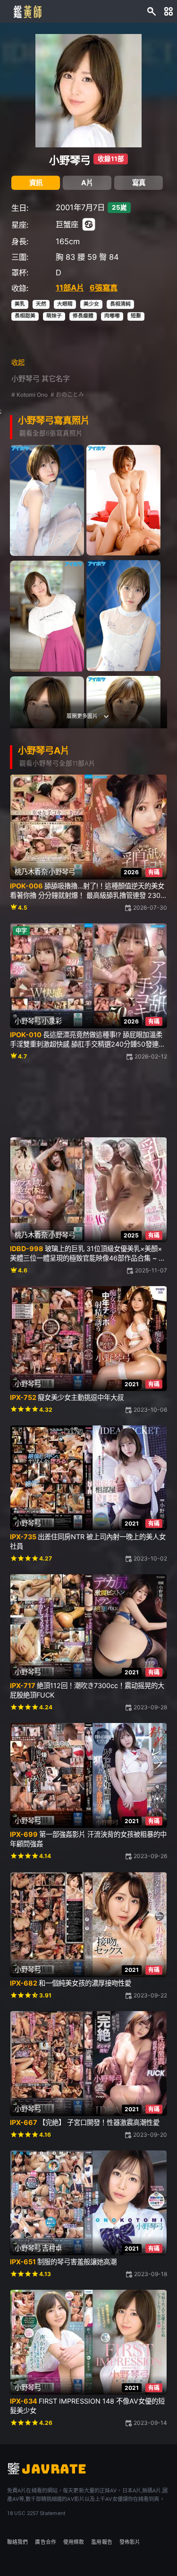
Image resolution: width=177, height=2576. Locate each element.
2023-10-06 (150, 1410)
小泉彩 (52, 1021)
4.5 (23, 908)
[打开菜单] (169, 12)
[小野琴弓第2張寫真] (123, 500)
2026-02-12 (151, 1056)
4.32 (46, 1410)
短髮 (136, 316)
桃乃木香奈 (31, 872)
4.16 (45, 2135)
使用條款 (74, 2542)
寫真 (139, 183)
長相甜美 (25, 316)
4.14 (45, 1856)
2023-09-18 (151, 2274)
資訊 (36, 183)
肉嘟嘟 (112, 316)
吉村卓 (52, 2248)
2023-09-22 (150, 1995)
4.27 (46, 1558)
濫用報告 (101, 2542)
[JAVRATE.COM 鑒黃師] (27, 11)
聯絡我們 (17, 2542)
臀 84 (109, 257)
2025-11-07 (151, 1270)
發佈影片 (130, 2542)
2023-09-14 (150, 2423)
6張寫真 (104, 288)
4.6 (23, 1270)
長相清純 (120, 304)
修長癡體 (83, 316)
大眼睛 (65, 304)
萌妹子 (54, 316)
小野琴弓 (70, 160)
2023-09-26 (150, 1856)
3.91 (45, 1995)
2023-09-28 (150, 1707)
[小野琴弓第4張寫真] (47, 616)
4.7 (22, 1056)
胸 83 (65, 257)
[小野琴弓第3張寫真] (123, 616)
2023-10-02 (150, 1558)
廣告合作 (45, 2542)
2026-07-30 (150, 908)
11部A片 (70, 288)
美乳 (20, 304)
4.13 (45, 2274)
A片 (87, 183)
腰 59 (87, 257)
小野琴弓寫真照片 (54, 420)
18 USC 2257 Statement (36, 2513)
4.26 (46, 2423)
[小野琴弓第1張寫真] (47, 500)
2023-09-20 (150, 2135)
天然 (41, 304)
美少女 (91, 304)
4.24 (46, 1707)
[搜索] (152, 12)
